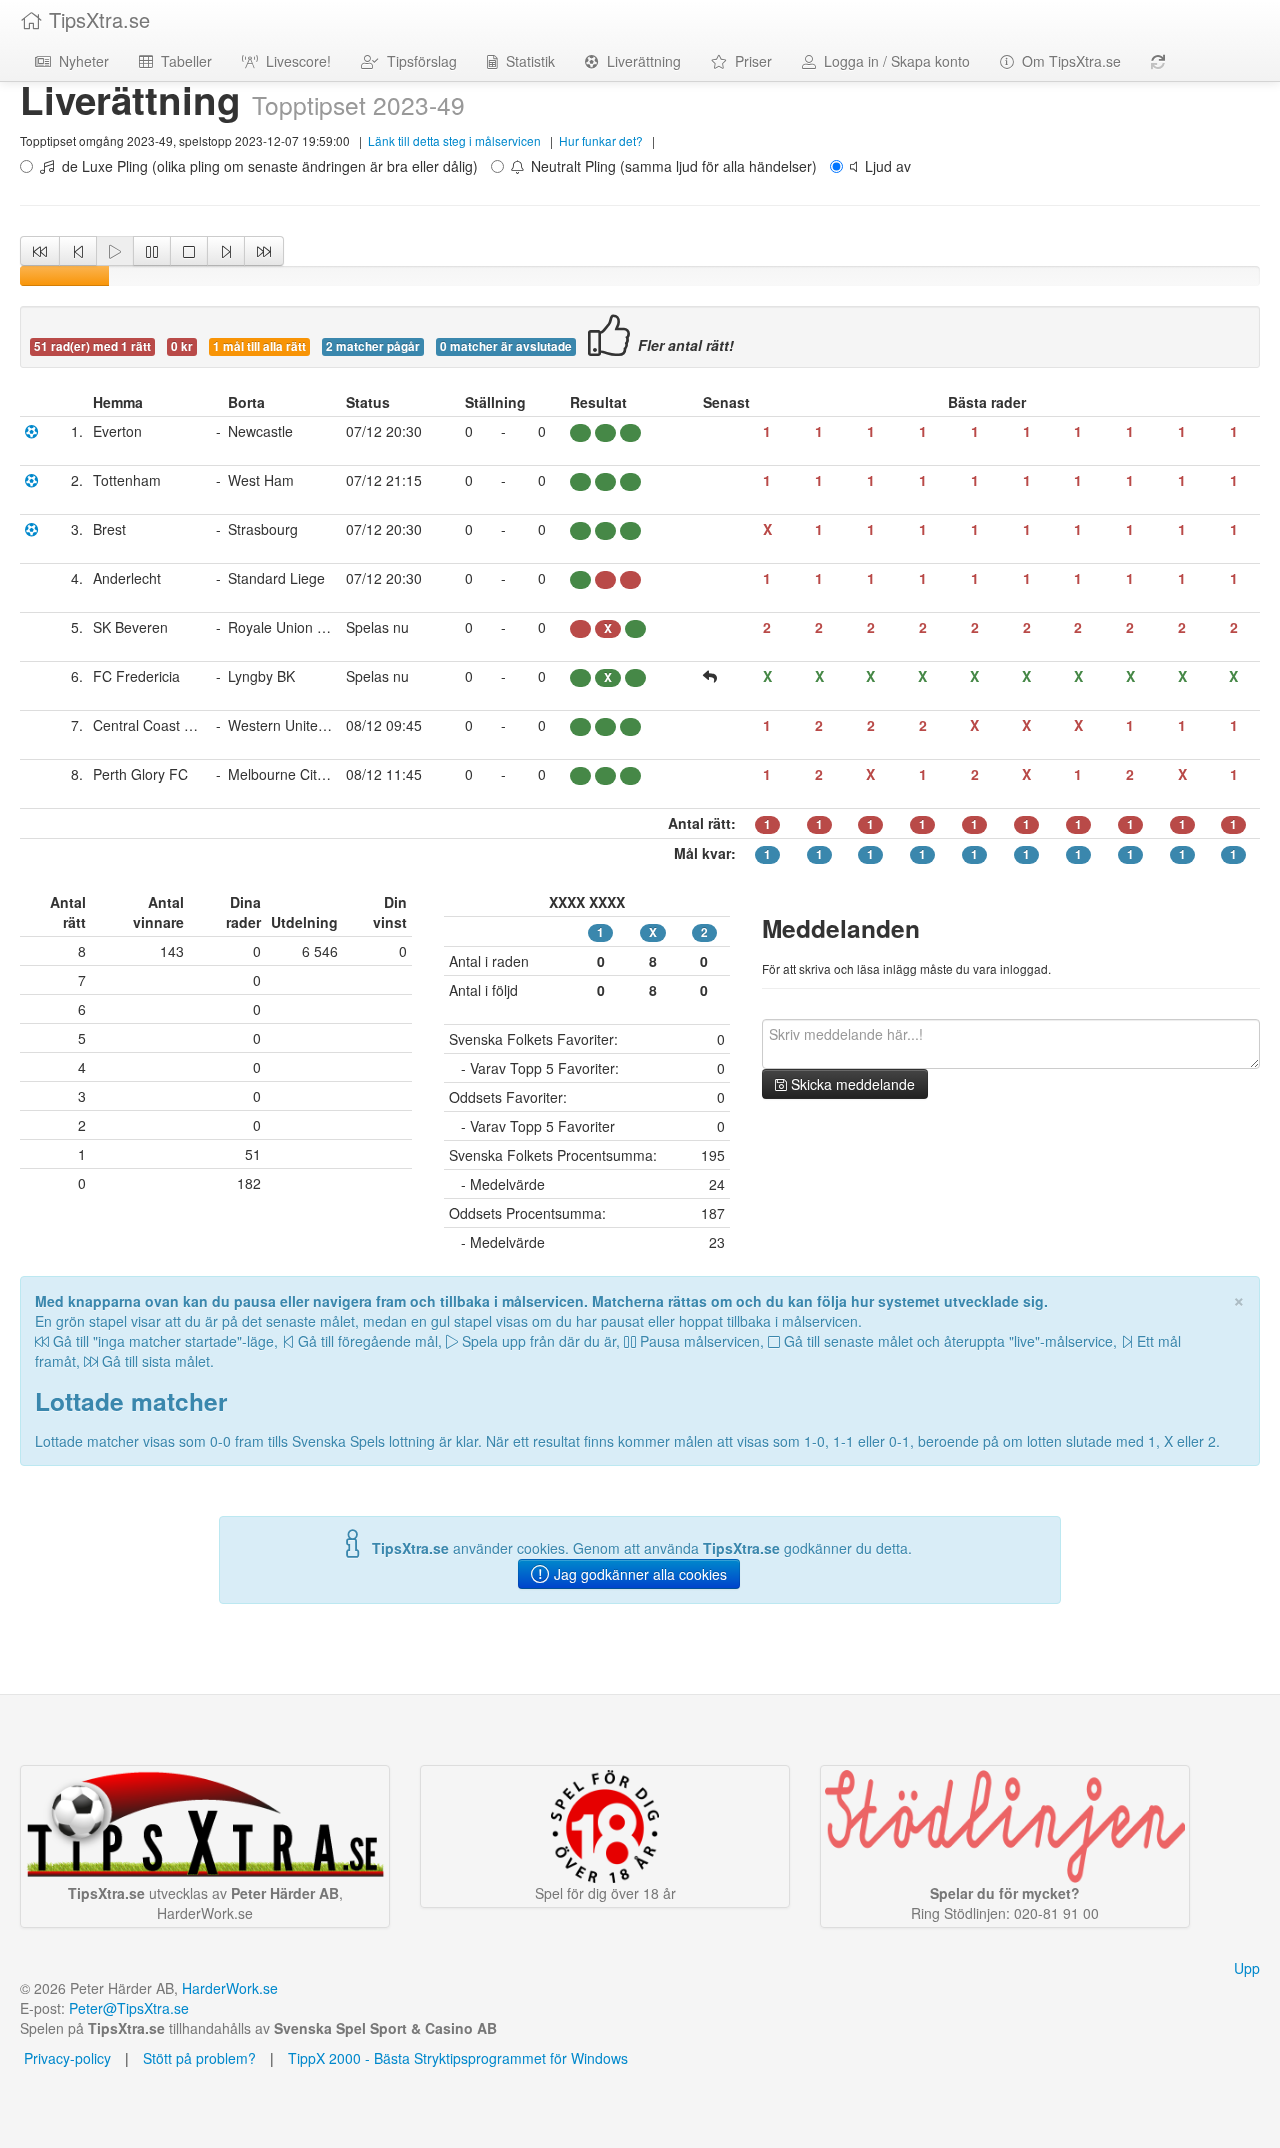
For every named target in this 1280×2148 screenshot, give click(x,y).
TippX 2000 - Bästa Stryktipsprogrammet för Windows (458, 2058)
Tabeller (182, 61)
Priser (749, 61)
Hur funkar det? (601, 140)
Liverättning (640, 61)
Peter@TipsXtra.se (129, 2008)
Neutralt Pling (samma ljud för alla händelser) (670, 166)
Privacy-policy (65, 2058)
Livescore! (294, 61)
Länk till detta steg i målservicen (454, 140)
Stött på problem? (199, 2058)
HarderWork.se (230, 1988)
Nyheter (80, 61)
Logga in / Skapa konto (893, 61)
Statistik (526, 61)
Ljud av (884, 166)
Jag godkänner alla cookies (638, 1574)
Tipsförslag (418, 61)
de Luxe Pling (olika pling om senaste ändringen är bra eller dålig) (266, 166)
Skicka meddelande (851, 1084)
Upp (1247, 1968)
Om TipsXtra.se (1067, 61)
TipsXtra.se (96, 19)
